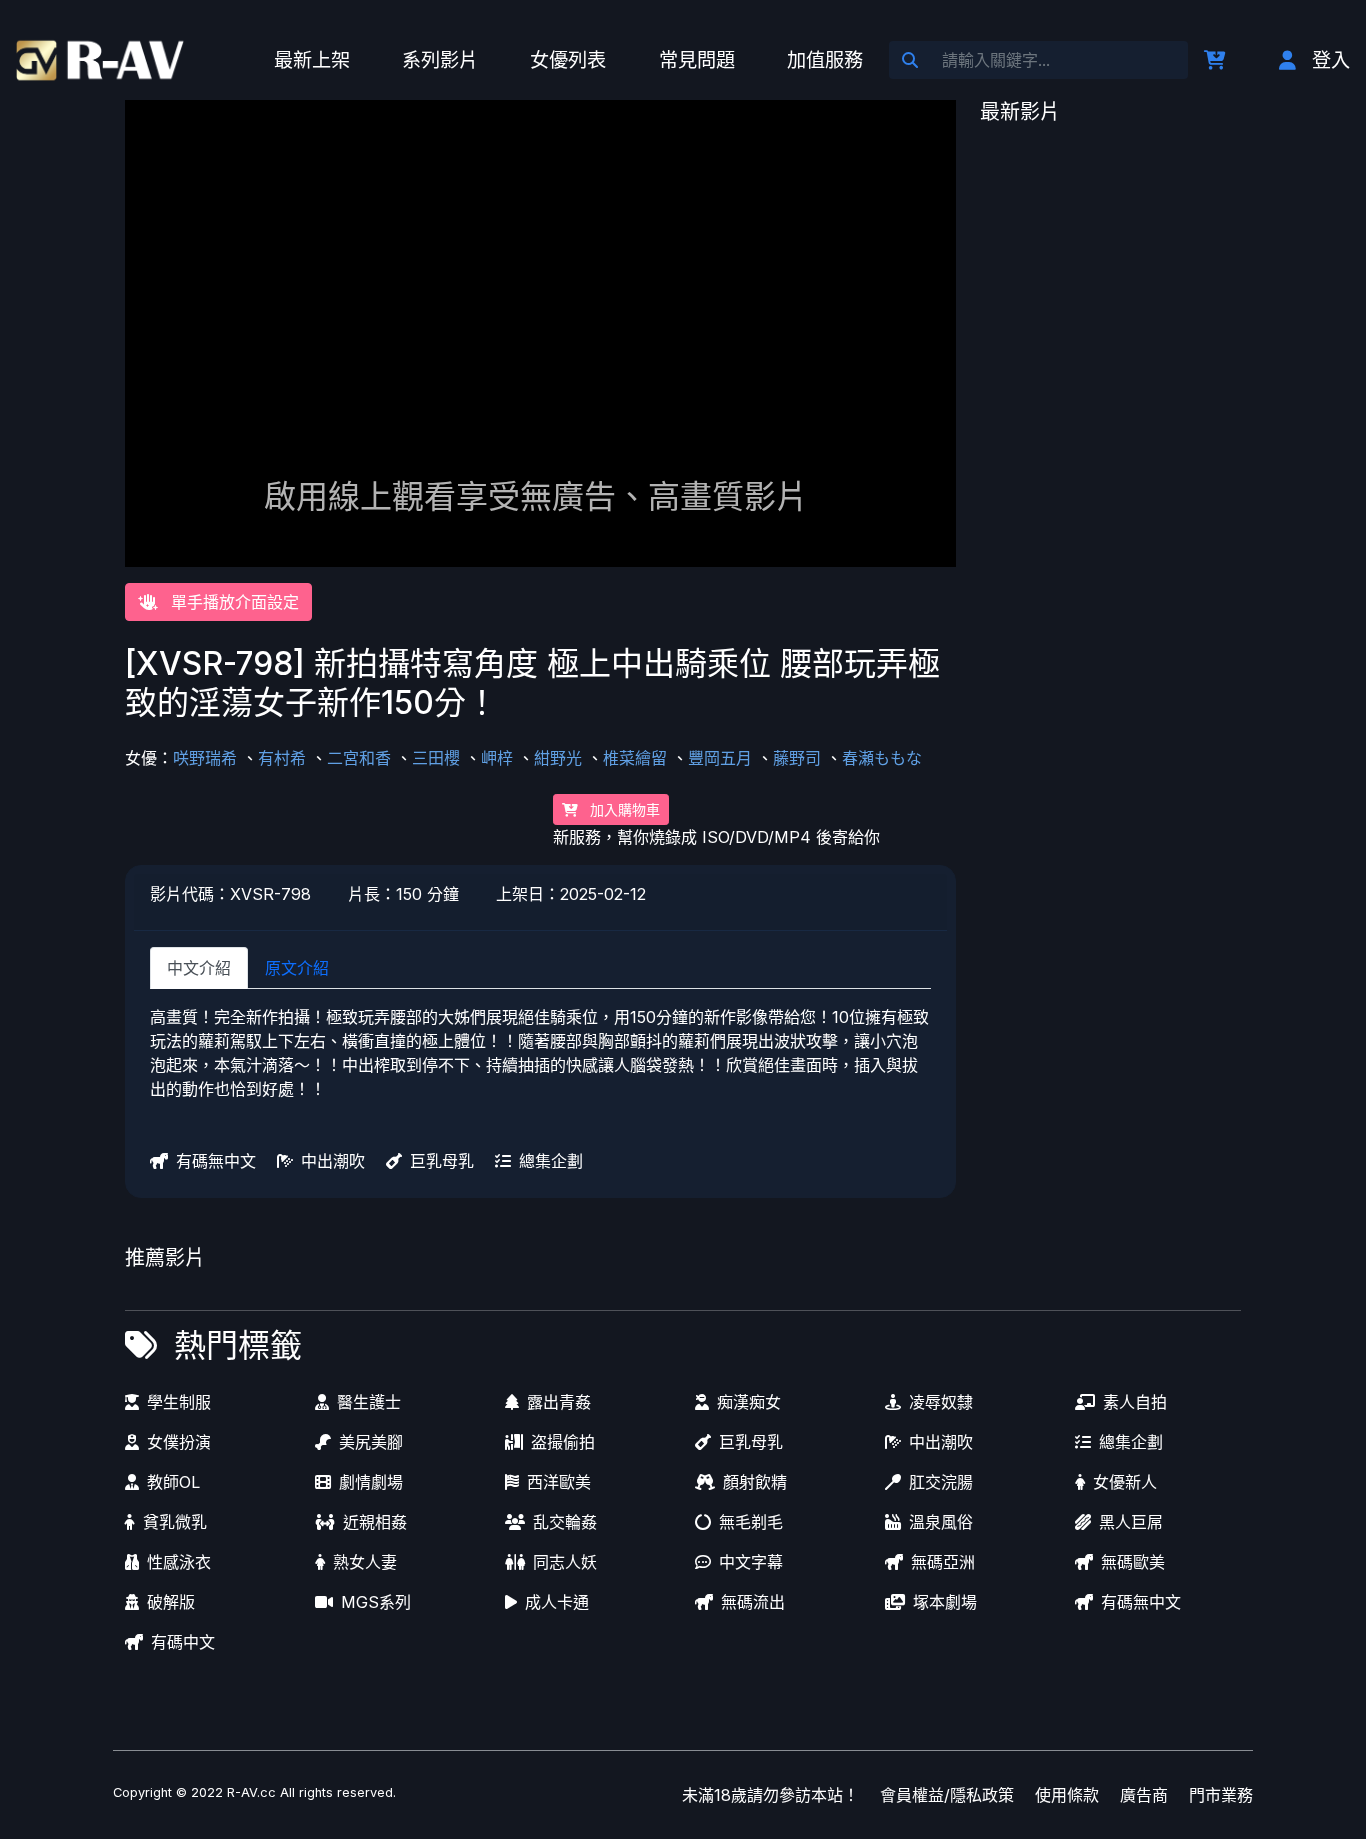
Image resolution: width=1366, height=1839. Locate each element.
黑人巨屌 (1131, 1522)
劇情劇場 (371, 1482)
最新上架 (312, 60)
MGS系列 (376, 1602)
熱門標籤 (238, 1345)
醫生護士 (369, 1402)
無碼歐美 (1133, 1562)
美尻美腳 (371, 1442)
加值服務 (825, 60)
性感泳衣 (179, 1562)
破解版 (171, 1602)
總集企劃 (551, 1161)
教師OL (173, 1482)
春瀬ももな (882, 758)
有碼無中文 (216, 1161)
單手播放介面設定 (232, 602)
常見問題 (697, 60)
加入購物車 (623, 809)
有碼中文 (183, 1642)
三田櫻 (436, 758)
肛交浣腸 (941, 1482)
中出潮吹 (333, 1161)
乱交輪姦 (565, 1522)
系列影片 (440, 60)
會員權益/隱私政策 (947, 1795)
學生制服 (179, 1402)
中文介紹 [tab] (199, 968)
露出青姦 (559, 1402)
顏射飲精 (755, 1482)
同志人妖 (565, 1562)
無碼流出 (753, 1602)
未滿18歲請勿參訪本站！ (770, 1795)
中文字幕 (751, 1562)
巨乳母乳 (442, 1161)
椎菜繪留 (635, 758)
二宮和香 (359, 758)
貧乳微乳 (175, 1522)
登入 (1331, 60)
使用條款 (1067, 1795)
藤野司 (797, 758)
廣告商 (1144, 1795)
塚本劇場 (945, 1602)
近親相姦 (375, 1522)
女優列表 (568, 60)
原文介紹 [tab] (297, 968)
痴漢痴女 (749, 1402)
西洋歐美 (559, 1482)
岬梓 (497, 758)
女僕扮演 (179, 1442)
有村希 (282, 758)
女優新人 (1125, 1482)
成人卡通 (557, 1602)
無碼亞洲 (943, 1562)
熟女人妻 (365, 1562)
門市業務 (1221, 1795)
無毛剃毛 (751, 1522)
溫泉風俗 (941, 1522)
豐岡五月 (720, 758)
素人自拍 (1135, 1402)
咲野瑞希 (205, 758)
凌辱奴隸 (941, 1402)
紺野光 (558, 758)
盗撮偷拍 (563, 1442)
